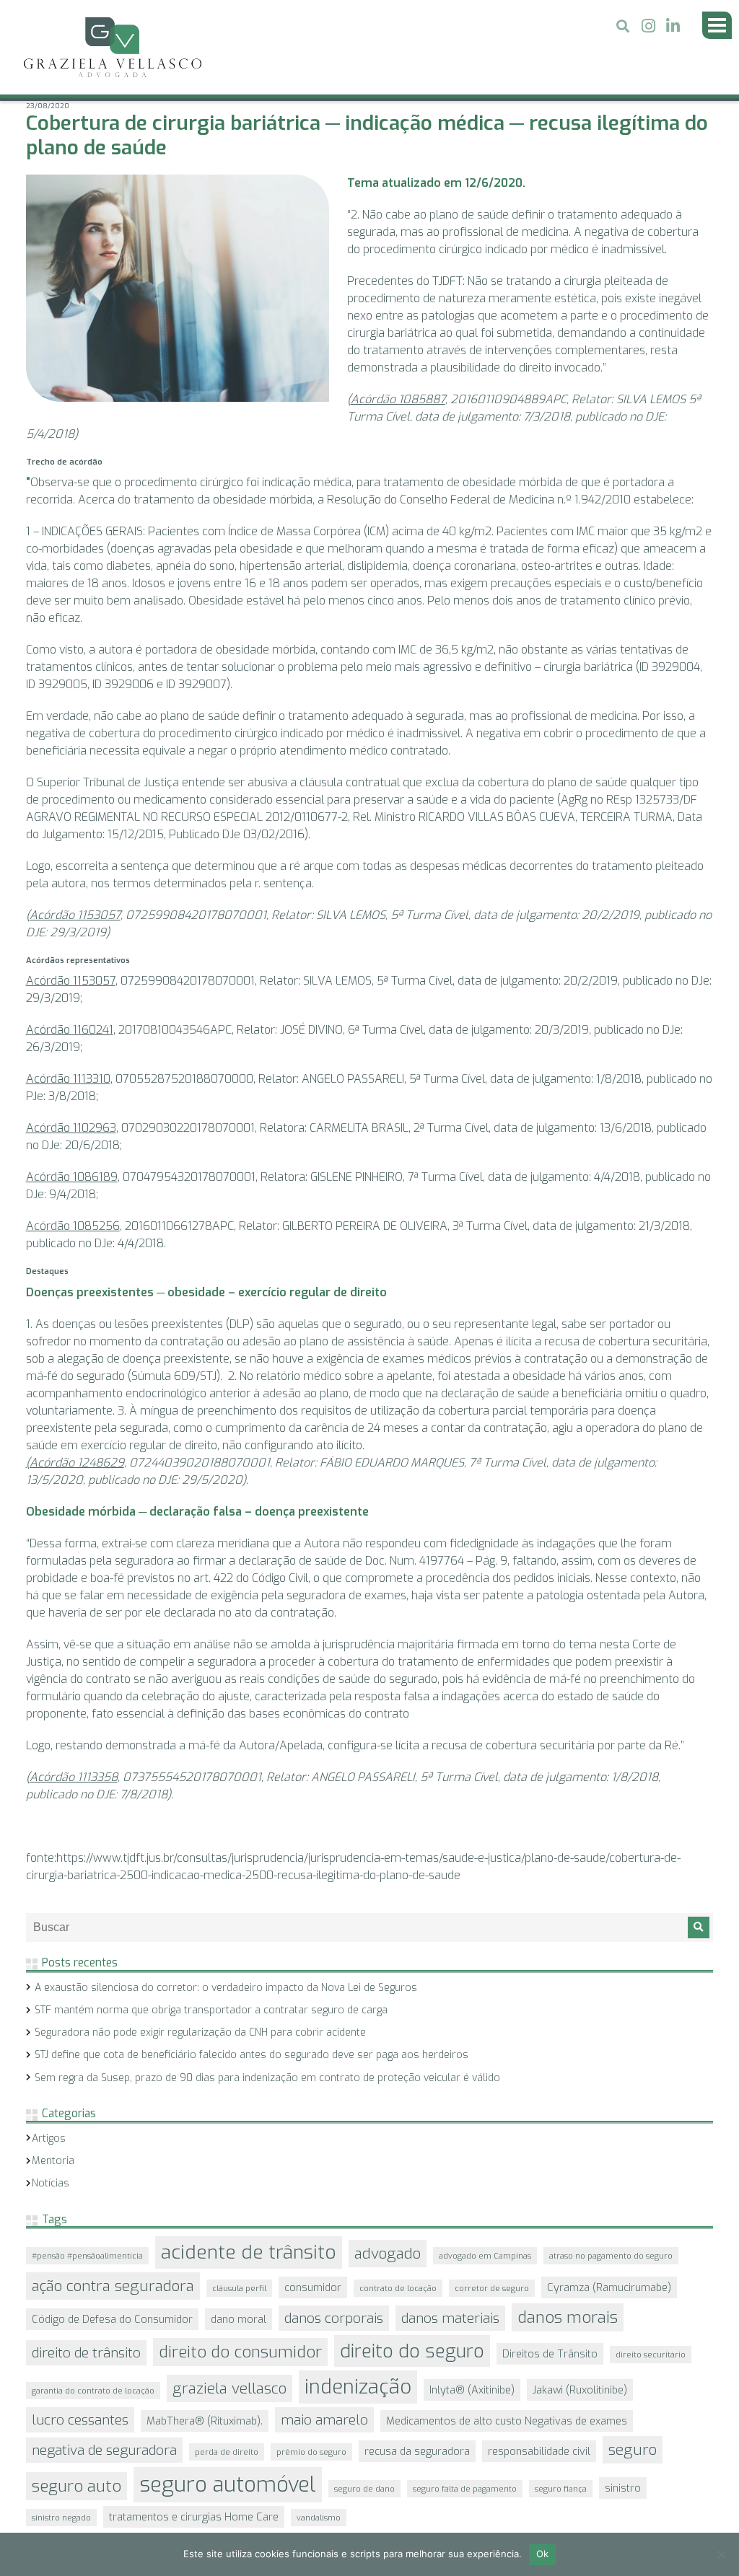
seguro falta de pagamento (465, 2463)
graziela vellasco (229, 2363)
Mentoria (53, 2136)
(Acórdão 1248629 (75, 1437)
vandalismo (319, 2492)
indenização (358, 2362)
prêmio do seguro (311, 2427)
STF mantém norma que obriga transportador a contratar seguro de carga (211, 1985)
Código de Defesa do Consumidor (112, 2294)
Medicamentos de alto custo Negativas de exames (507, 2396)
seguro (633, 2425)
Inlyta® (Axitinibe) (472, 2365)
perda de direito (227, 2427)
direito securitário (651, 2329)
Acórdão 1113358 (74, 1752)
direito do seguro (412, 2326)
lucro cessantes (80, 2395)
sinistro (623, 2463)
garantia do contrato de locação (93, 2365)
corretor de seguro (492, 2263)
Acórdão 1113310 (68, 1054)
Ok (543, 2554)
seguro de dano (364, 2463)
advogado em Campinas (485, 2230)
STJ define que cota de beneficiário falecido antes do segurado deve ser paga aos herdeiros (252, 2030)
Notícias (51, 2158)
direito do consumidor (240, 2327)
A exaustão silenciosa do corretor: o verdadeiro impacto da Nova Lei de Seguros (226, 1962)
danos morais (568, 2292)
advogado (388, 2228)
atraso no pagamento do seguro (611, 2230)
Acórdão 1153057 (75, 890)
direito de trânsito (86, 2327)
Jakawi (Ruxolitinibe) (580, 2365)
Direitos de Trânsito (550, 2329)
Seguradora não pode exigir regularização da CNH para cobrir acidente (200, 2007)
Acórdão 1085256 (73, 1201)
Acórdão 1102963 (71, 1103)
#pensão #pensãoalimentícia (87, 2230)
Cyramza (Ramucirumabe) (609, 2262)
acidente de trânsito (249, 2227)
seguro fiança (561, 2463)
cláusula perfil (239, 2263)
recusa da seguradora (417, 2426)
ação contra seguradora (113, 2261)
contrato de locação (398, 2263)
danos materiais (450, 2293)
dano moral (239, 2294)
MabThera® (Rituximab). (205, 2396)
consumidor (313, 2262)
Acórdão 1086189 (72, 1152)
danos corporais (334, 2293)
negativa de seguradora (104, 2425)
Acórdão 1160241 (70, 1005)
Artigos (49, 2113)
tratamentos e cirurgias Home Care (194, 2492)
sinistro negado (61, 2492)
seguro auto (76, 2461)
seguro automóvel (228, 2459)
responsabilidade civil (539, 2426)
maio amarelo (324, 2395)
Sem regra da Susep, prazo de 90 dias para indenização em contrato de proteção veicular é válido (267, 2053)
